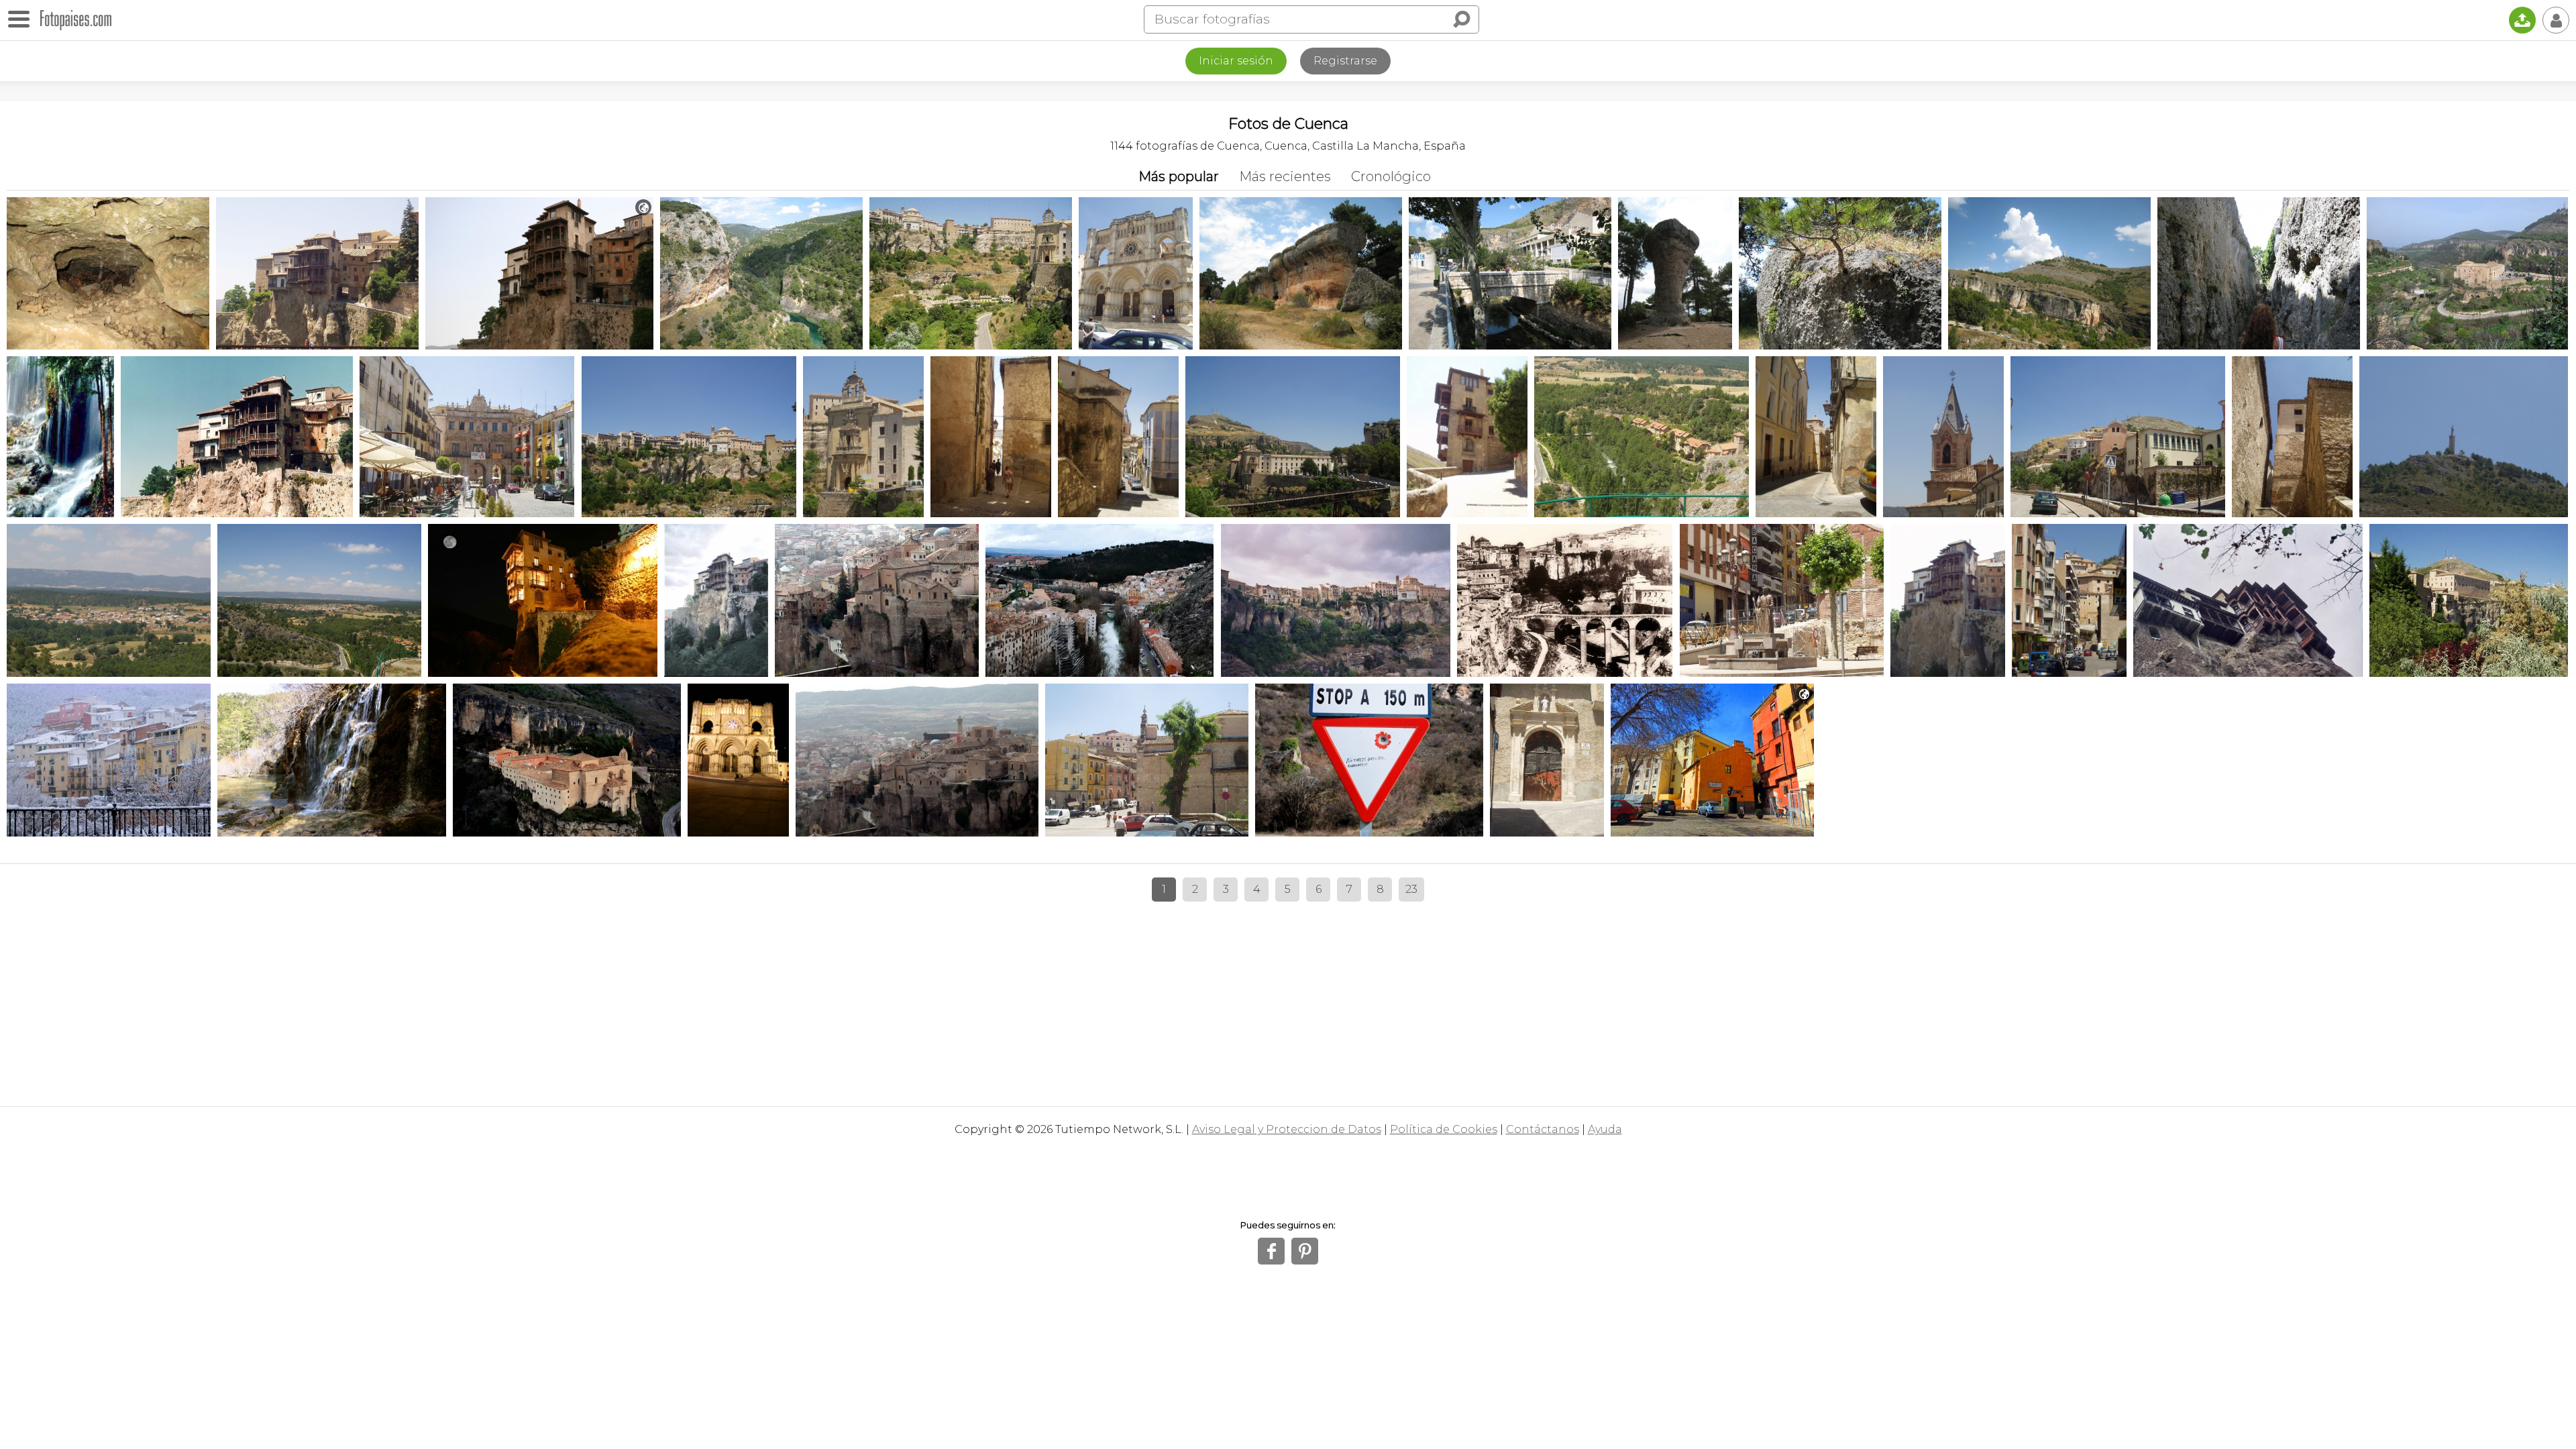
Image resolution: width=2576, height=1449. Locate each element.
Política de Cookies (1444, 1129)
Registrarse (1345, 61)
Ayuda (1605, 1129)
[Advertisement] (1288, 999)
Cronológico (1391, 176)
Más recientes (1285, 176)
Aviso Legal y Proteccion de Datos (1287, 1129)
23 (1411, 889)
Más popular (1179, 176)
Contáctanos (1543, 1129)
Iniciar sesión (1236, 61)
